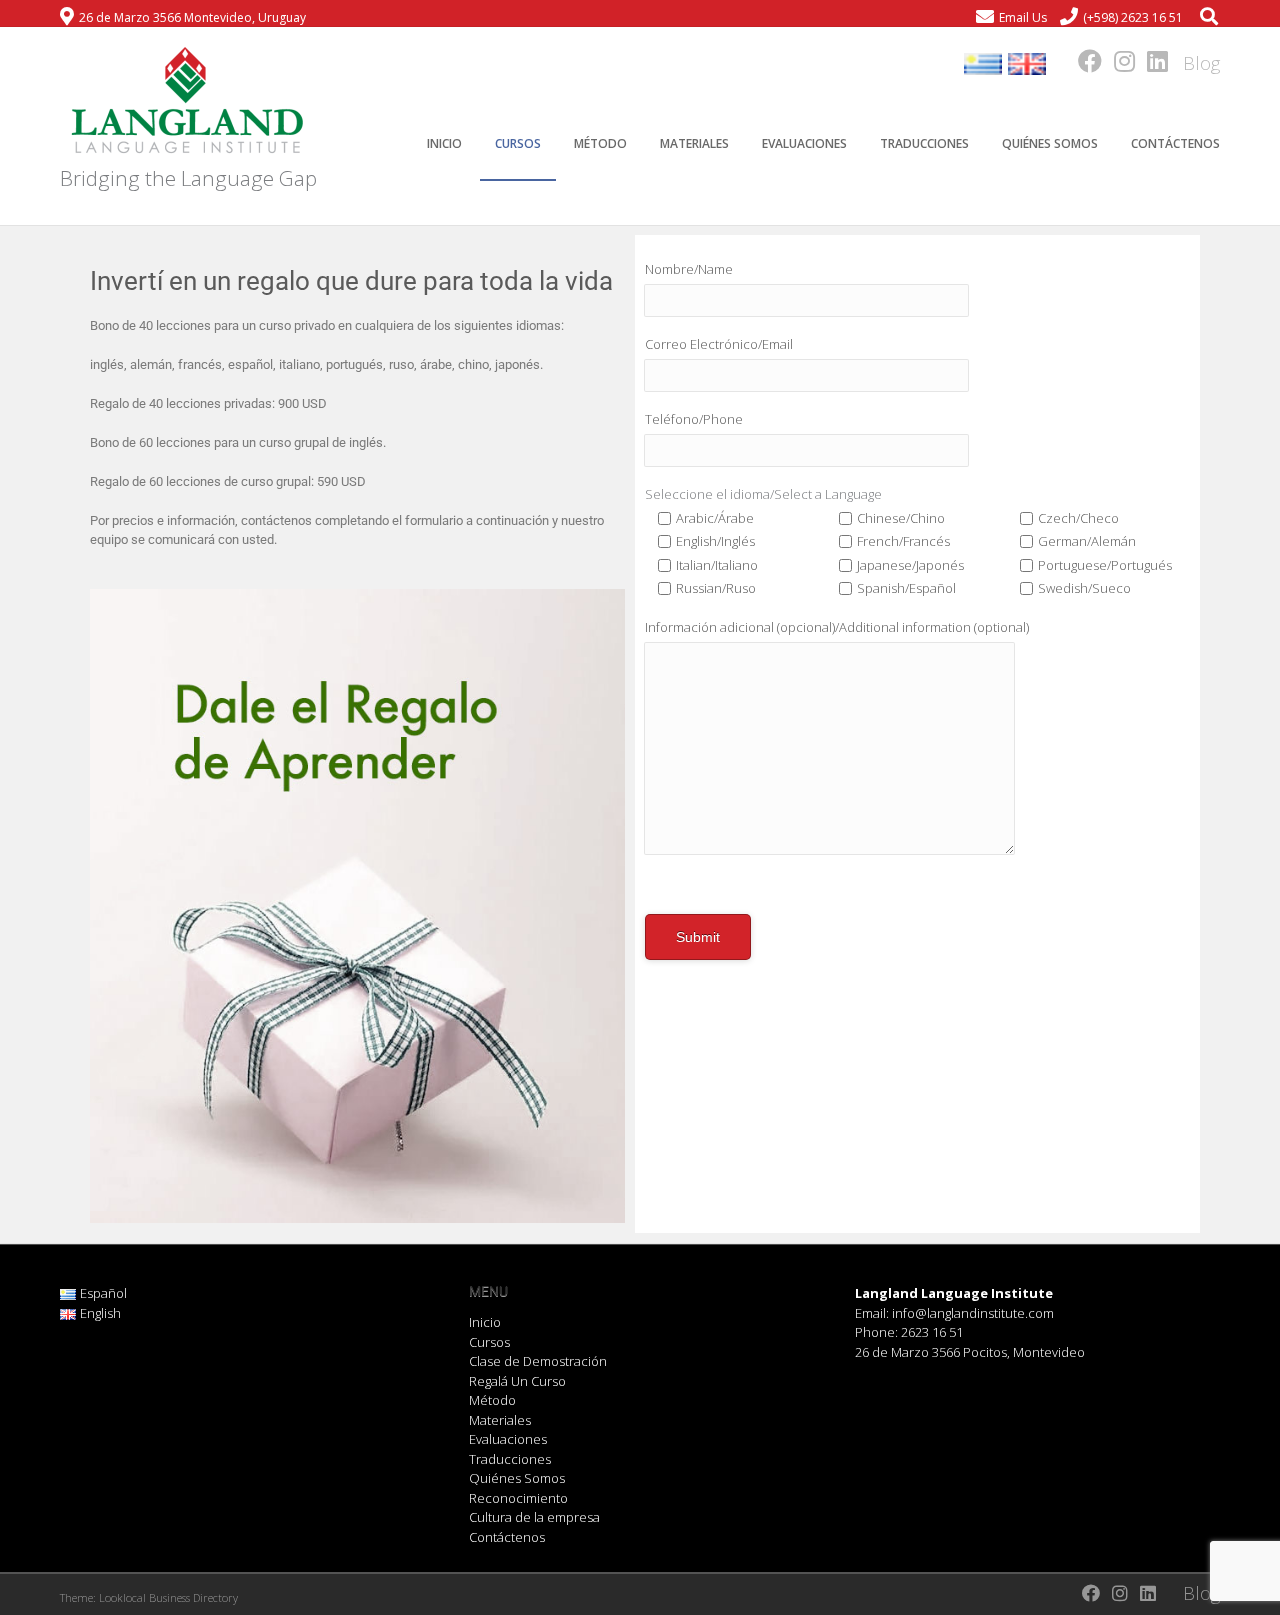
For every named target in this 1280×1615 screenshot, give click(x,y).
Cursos (518, 143)
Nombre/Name (689, 269)
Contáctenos (1175, 143)
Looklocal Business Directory (168, 1597)
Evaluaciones (804, 143)
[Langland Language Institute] (185, 101)
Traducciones (924, 143)
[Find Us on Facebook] (1084, 60)
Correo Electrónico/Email (719, 344)
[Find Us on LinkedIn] (1151, 60)
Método (600, 143)
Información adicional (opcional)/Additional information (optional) (837, 627)
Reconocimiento (518, 1498)
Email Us (1023, 17)
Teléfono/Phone (694, 419)
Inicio (444, 143)
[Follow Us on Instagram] (1118, 60)
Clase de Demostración (538, 1361)
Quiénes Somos (1050, 143)
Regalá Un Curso (517, 1381)
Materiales (694, 143)
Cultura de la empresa (534, 1517)
